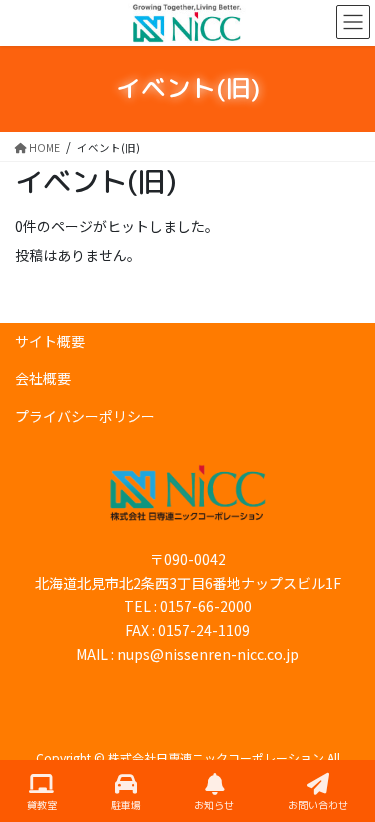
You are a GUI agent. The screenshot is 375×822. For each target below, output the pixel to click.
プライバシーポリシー (85, 416)
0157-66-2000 (206, 606)
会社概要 (43, 378)
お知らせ (214, 805)
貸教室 (42, 805)
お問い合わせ (318, 805)
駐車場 (126, 805)
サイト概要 (50, 341)
